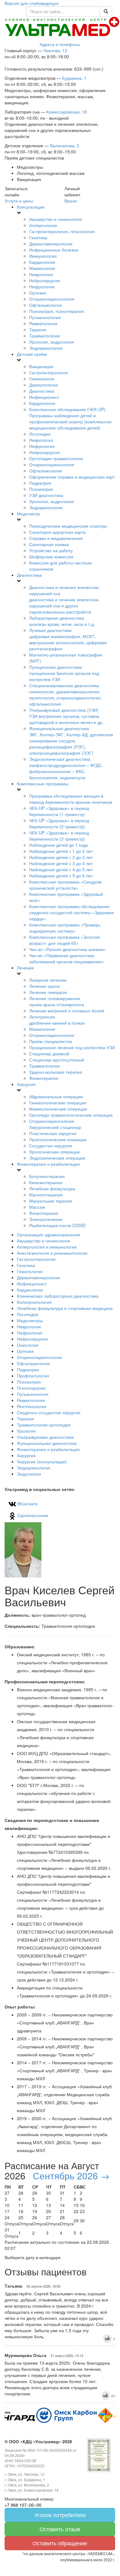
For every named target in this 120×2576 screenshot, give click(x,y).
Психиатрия (41, 489)
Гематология (30, 1271)
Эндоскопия (29, 1474)
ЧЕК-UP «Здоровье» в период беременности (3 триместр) (59, 836)
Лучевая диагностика (68, 639)
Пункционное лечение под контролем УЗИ (72, 1047)
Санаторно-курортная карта (57, 532)
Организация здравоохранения (48, 1234)
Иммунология (43, 256)
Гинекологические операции (58, 1103)
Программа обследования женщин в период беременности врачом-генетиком (71, 799)
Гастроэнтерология (48, 372)
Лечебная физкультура (52, 1188)
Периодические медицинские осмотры (68, 526)
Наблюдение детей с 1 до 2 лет (61, 851)
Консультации (31, 207)
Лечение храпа (44, 986)
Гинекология (42, 379)
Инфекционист (44, 397)
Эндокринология (46, 348)
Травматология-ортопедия (44, 1425)
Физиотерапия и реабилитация (48, 1164)
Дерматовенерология (51, 244)
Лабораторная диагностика (62, 621)
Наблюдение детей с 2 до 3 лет (61, 857)
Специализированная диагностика (66, 695)
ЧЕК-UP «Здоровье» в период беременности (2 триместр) (59, 823)
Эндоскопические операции (57, 1158)
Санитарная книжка (49, 544)
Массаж (37, 1207)
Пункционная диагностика (64, 673)
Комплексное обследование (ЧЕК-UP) (70, 418)
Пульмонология (45, 317)
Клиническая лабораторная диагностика (58, 1296)
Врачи (71, 201)
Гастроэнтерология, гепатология (62, 231)
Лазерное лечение (48, 980)
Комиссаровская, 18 (67, 112)
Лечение (25, 968)
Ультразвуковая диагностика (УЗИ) (66, 716)
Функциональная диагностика (71, 741)
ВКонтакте (27, 1504)
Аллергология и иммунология (47, 1247)
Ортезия (38, 293)
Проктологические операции (58, 1139)
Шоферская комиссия (51, 556)
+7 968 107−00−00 (23, 2505)
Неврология (41, 274)
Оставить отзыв (60, 2529)
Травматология (45, 336)
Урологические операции (54, 1152)
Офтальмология (46, 305)
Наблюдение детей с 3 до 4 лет (61, 863)
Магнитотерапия (46, 1195)
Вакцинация (41, 366)
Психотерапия (31, 1388)
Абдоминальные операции (56, 1096)
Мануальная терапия (51, 1201)
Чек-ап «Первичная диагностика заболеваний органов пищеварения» (67, 958)
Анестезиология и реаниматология (52, 1253)
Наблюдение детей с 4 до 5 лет (61, 869)
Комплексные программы (43, 784)
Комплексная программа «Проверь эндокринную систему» (65, 928)
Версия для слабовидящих (32, 3)
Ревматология (43, 323)
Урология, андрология (52, 342)
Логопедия (40, 434)
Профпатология (33, 1376)
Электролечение (46, 1219)
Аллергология (43, 225)
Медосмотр (28, 514)
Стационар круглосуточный (57, 1060)
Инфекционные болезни (54, 250)
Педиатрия (40, 483)
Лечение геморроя (48, 992)
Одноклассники (32, 1515)
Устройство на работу (51, 550)
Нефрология (42, 287)
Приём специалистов (50, 1041)
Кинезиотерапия (46, 1182)
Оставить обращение (60, 2543)
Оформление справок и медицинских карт (72, 477)
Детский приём (32, 354)
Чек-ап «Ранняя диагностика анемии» (68, 949)
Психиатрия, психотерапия (56, 311)
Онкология (28, 1345)
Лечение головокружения (57, 1001)
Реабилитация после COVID (57, 1225)
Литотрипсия (57, 1020)
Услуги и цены (19, 201)
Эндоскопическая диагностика (66, 768)
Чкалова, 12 (55, 50)
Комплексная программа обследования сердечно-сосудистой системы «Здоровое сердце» (72, 912)
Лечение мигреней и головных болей (67, 1011)
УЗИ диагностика (46, 495)
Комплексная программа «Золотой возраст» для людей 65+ (64, 940)
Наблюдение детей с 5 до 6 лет (61, 876)
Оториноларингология (52, 299)
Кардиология (42, 262)
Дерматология (44, 385)
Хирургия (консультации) (42, 1461)
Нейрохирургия (45, 280)
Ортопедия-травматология (56, 458)
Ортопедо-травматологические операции (71, 1115)
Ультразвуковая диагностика (45, 1437)
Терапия (38, 329)
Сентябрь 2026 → (71, 2176)
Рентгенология (32, 1406)
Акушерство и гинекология (56, 219)
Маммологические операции (58, 1109)
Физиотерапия (44, 1078)
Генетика (38, 237)
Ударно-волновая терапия (56, 1072)
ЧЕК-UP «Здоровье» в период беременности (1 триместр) (59, 811)
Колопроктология (34, 1302)
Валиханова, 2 (65, 145)
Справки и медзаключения (56, 538)
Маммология (42, 268)
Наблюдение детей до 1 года (58, 845)
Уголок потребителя (60, 2515)
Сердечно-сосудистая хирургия (49, 1412)
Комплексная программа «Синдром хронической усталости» (65, 885)
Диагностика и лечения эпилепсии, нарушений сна (64, 599)
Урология (26, 1431)
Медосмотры (30, 1320)
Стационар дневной (49, 1053)
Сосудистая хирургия (51, 1146)
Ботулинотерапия (47, 1176)
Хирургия (26, 1084)
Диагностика (42, 391)
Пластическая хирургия (53, 1133)
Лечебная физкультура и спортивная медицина (65, 1308)
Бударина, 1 (74, 78)
